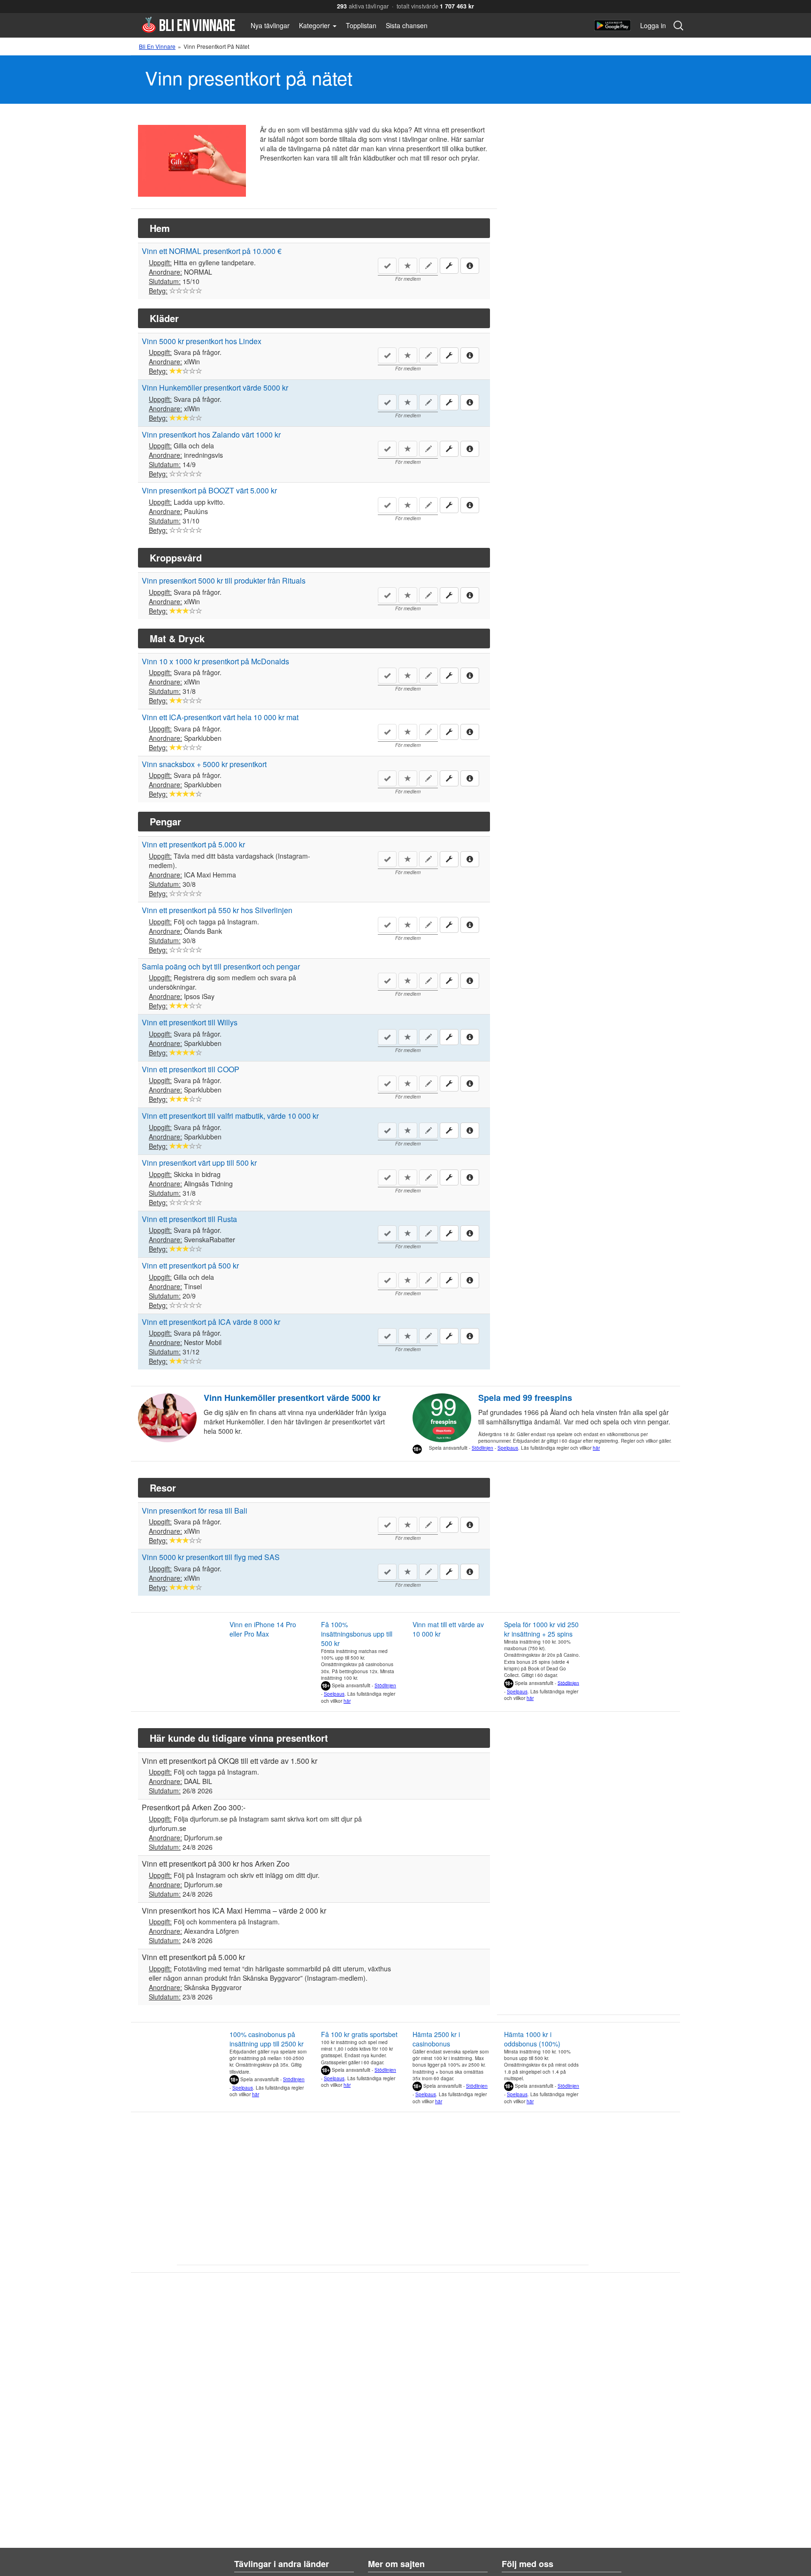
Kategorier (315, 25)
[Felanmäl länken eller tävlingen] (449, 266)
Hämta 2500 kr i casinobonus (436, 2039)
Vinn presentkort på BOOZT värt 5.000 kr (209, 490)
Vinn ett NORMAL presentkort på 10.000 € (212, 251)
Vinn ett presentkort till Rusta (189, 1219)
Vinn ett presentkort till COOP (191, 1069)
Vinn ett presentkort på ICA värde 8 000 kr (211, 1322)
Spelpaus (508, 1448)
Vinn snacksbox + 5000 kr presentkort (204, 764)
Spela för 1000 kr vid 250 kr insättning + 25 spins (541, 1629)
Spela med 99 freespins (525, 1398)
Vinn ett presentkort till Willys (190, 1022)
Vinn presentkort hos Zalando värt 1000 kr (211, 434)
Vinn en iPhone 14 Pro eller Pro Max (263, 1629)
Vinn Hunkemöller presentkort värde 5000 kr (215, 388)
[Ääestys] (173, 418)
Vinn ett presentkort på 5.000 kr (193, 844)
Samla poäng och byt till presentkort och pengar (221, 966)
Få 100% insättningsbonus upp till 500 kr (357, 1634)
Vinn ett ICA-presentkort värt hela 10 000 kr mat (220, 717)
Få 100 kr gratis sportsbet (359, 2034)
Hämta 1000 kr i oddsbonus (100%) (532, 2039)
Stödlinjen (482, 1448)
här (596, 1448)
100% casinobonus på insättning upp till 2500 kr (267, 2039)
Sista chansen (407, 25)
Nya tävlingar (270, 25)
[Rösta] (173, 291)
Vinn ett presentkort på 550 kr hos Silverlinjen (217, 910)
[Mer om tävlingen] (470, 265)
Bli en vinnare (188, 25)
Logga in (653, 25)
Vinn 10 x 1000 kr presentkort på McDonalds (215, 661)
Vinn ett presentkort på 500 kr (190, 1265)
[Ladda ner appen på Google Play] (612, 25)
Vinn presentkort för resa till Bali (195, 1511)
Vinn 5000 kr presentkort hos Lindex (202, 341)
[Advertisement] (581, 1867)
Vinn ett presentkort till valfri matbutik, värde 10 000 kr (230, 1116)
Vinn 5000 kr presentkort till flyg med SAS (211, 1557)
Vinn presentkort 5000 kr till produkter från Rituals (224, 581)
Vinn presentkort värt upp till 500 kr (199, 1163)
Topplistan (361, 25)
